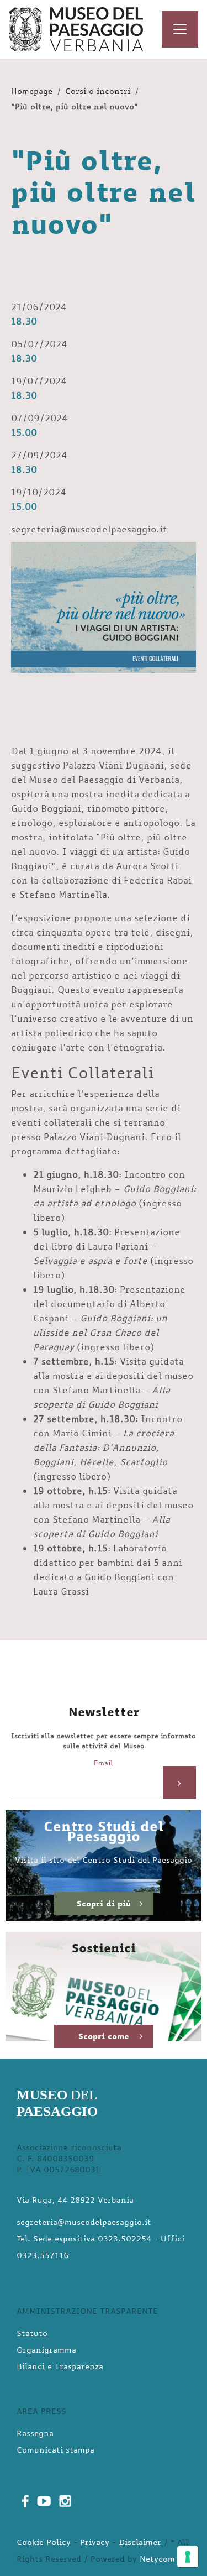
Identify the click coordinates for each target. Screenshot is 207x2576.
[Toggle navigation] (180, 29)
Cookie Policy (44, 2542)
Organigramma (46, 2350)
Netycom (157, 2559)
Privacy (95, 2542)
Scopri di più (104, 1903)
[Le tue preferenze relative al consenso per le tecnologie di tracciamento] (188, 2557)
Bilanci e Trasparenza (60, 2366)
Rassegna (35, 2433)
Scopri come (104, 2036)
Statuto (32, 2333)
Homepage (32, 91)
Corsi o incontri (98, 91)
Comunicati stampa (55, 2450)
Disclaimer (140, 2542)
